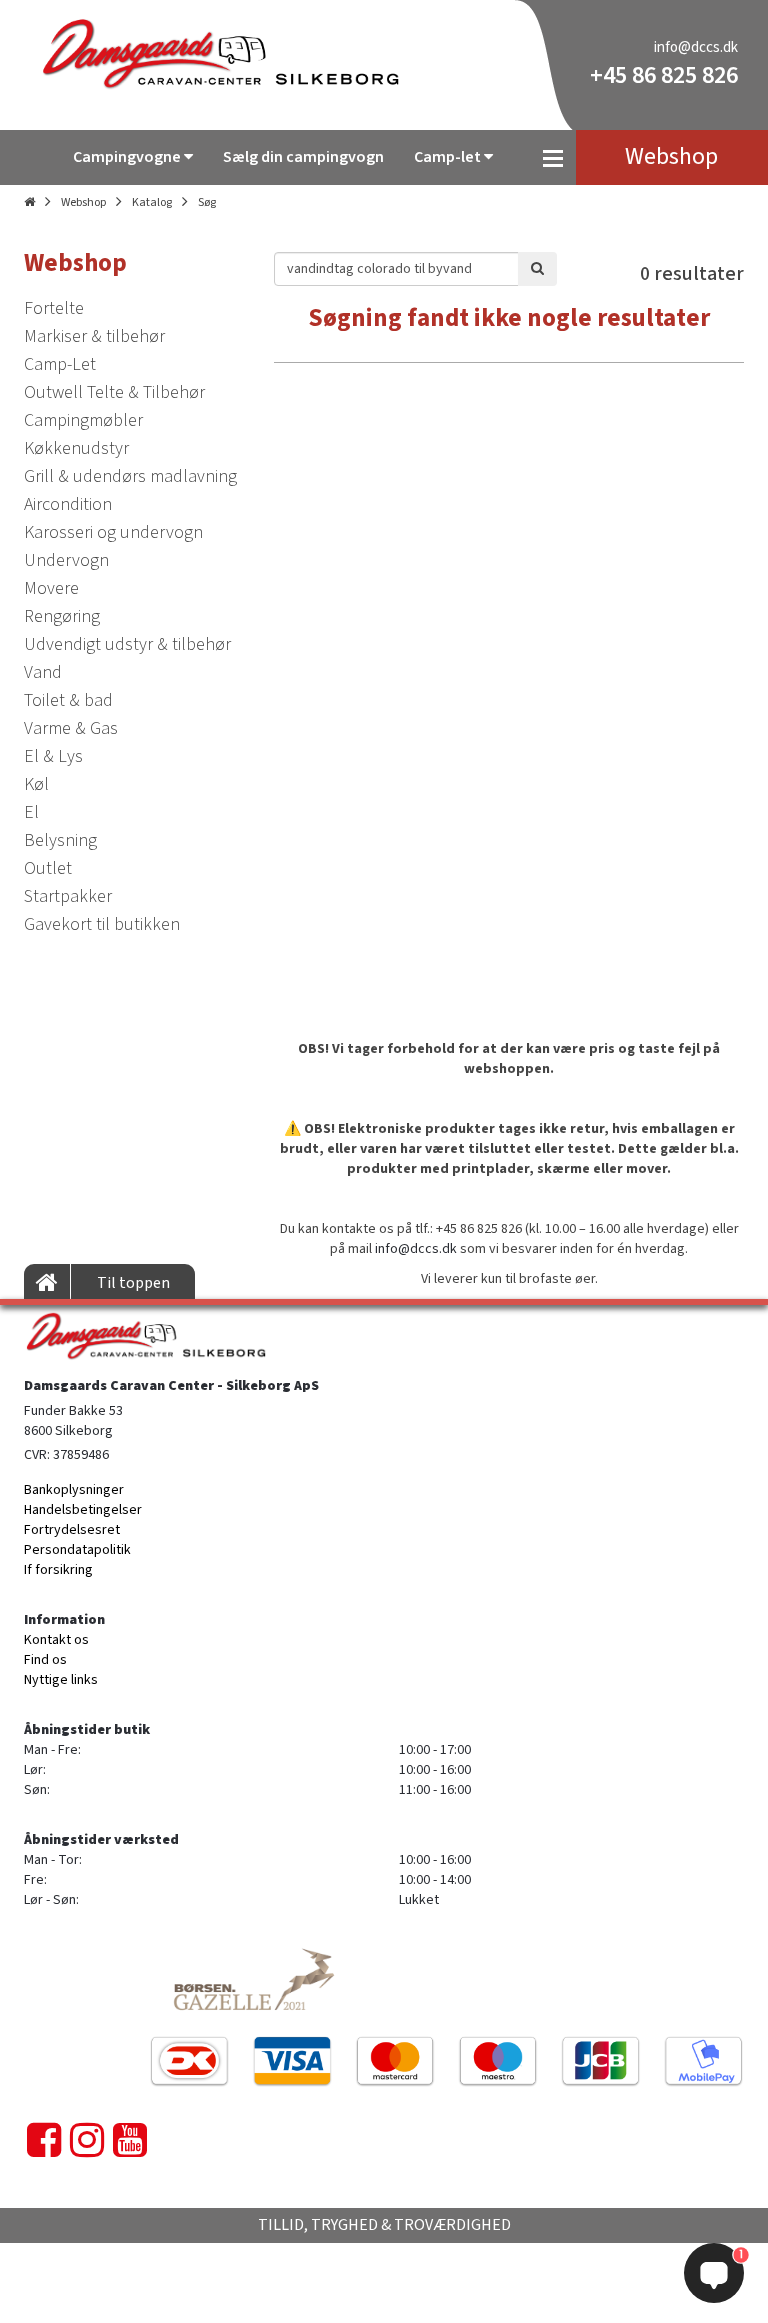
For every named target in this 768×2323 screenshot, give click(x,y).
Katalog (152, 202)
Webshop (83, 202)
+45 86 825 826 (664, 75)
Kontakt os (56, 1640)
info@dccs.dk (696, 47)
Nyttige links (61, 1680)
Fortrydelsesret (72, 1530)
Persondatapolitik (77, 1550)
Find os (45, 1660)
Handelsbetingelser (83, 1510)
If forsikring (58, 1570)
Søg (207, 202)
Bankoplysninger (74, 1490)
